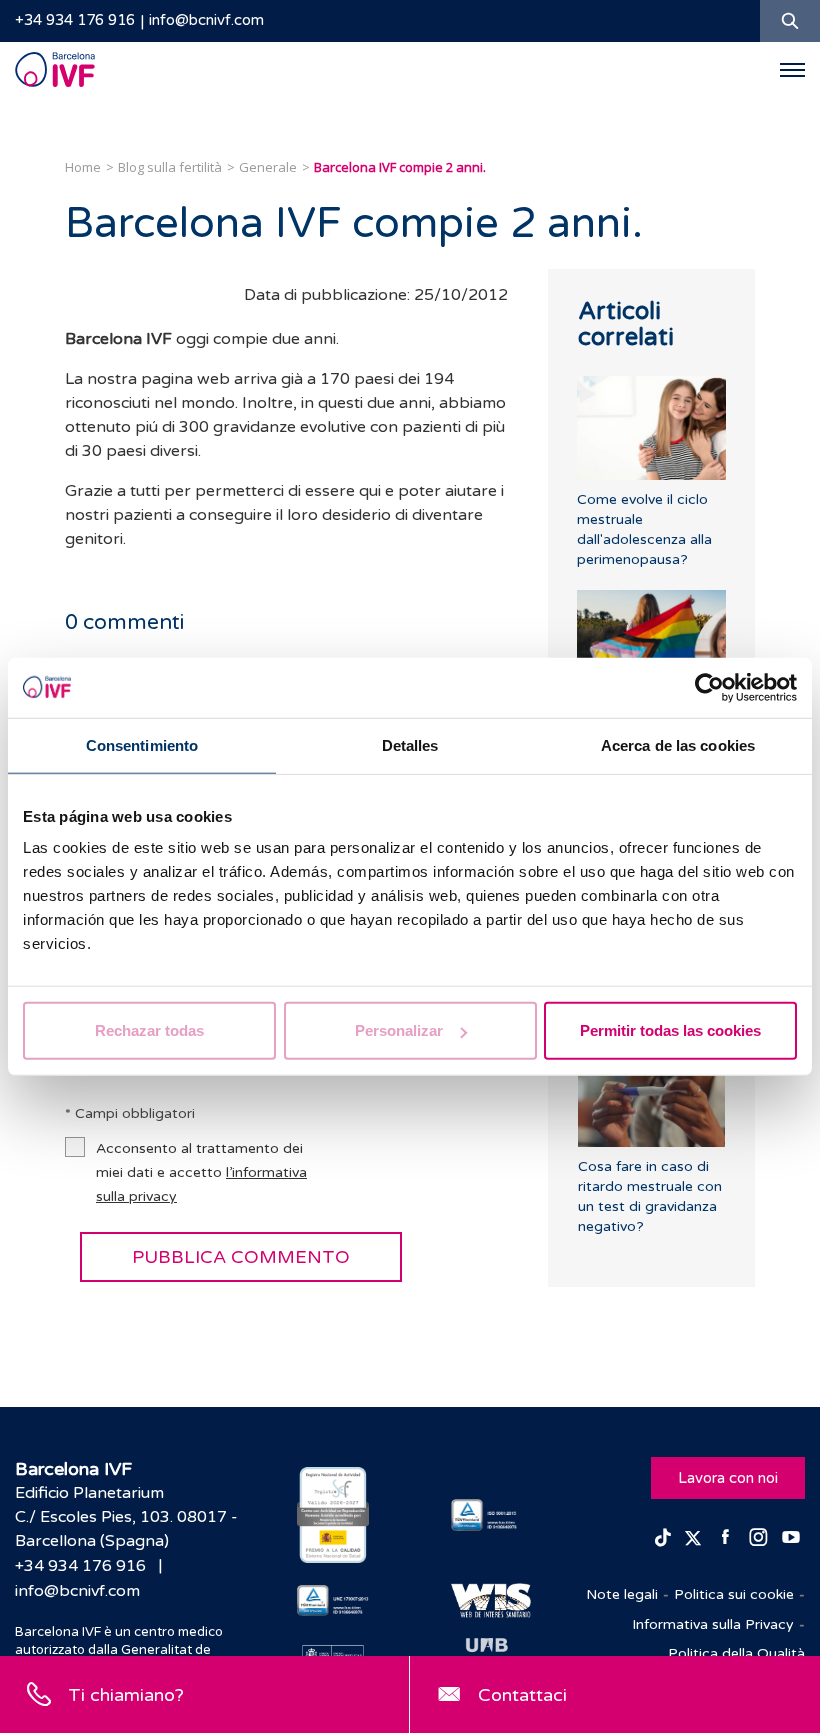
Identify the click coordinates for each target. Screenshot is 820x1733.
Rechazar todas (149, 1030)
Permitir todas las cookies (670, 1030)
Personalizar (399, 1030)
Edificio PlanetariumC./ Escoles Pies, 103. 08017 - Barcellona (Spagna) (126, 1517)
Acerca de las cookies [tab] (678, 744)
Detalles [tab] (410, 744)
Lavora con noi (728, 1478)
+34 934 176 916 (75, 20)
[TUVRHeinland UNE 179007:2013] (333, 1601)
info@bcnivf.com (206, 20)
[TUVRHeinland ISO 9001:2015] (487, 1515)
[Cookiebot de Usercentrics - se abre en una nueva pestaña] (709, 687)
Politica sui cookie (734, 1594)
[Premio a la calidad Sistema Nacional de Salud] (333, 1515)
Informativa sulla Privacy (713, 1624)
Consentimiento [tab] (142, 744)
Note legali (622, 1594)
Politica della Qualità (736, 1653)
